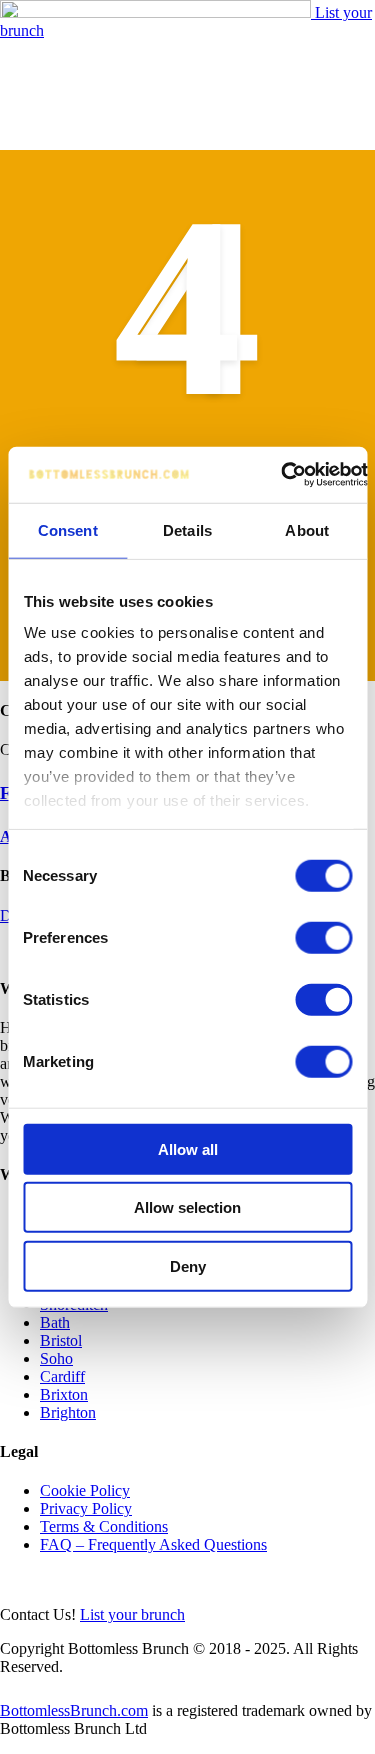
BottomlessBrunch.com (74, 1710)
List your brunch (132, 1614)
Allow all (188, 1148)
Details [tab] (187, 529)
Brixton (64, 1394)
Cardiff (62, 1376)
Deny (188, 1265)
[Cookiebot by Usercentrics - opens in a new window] (281, 475)
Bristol (61, 1340)
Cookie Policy (85, 1490)
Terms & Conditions (104, 1526)
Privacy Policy (86, 1508)
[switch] (323, 937)
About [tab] (307, 529)
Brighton (68, 1412)
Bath (55, 1322)
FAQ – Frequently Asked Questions (153, 1544)
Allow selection (187, 1207)
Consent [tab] (68, 529)
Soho (56, 1358)
